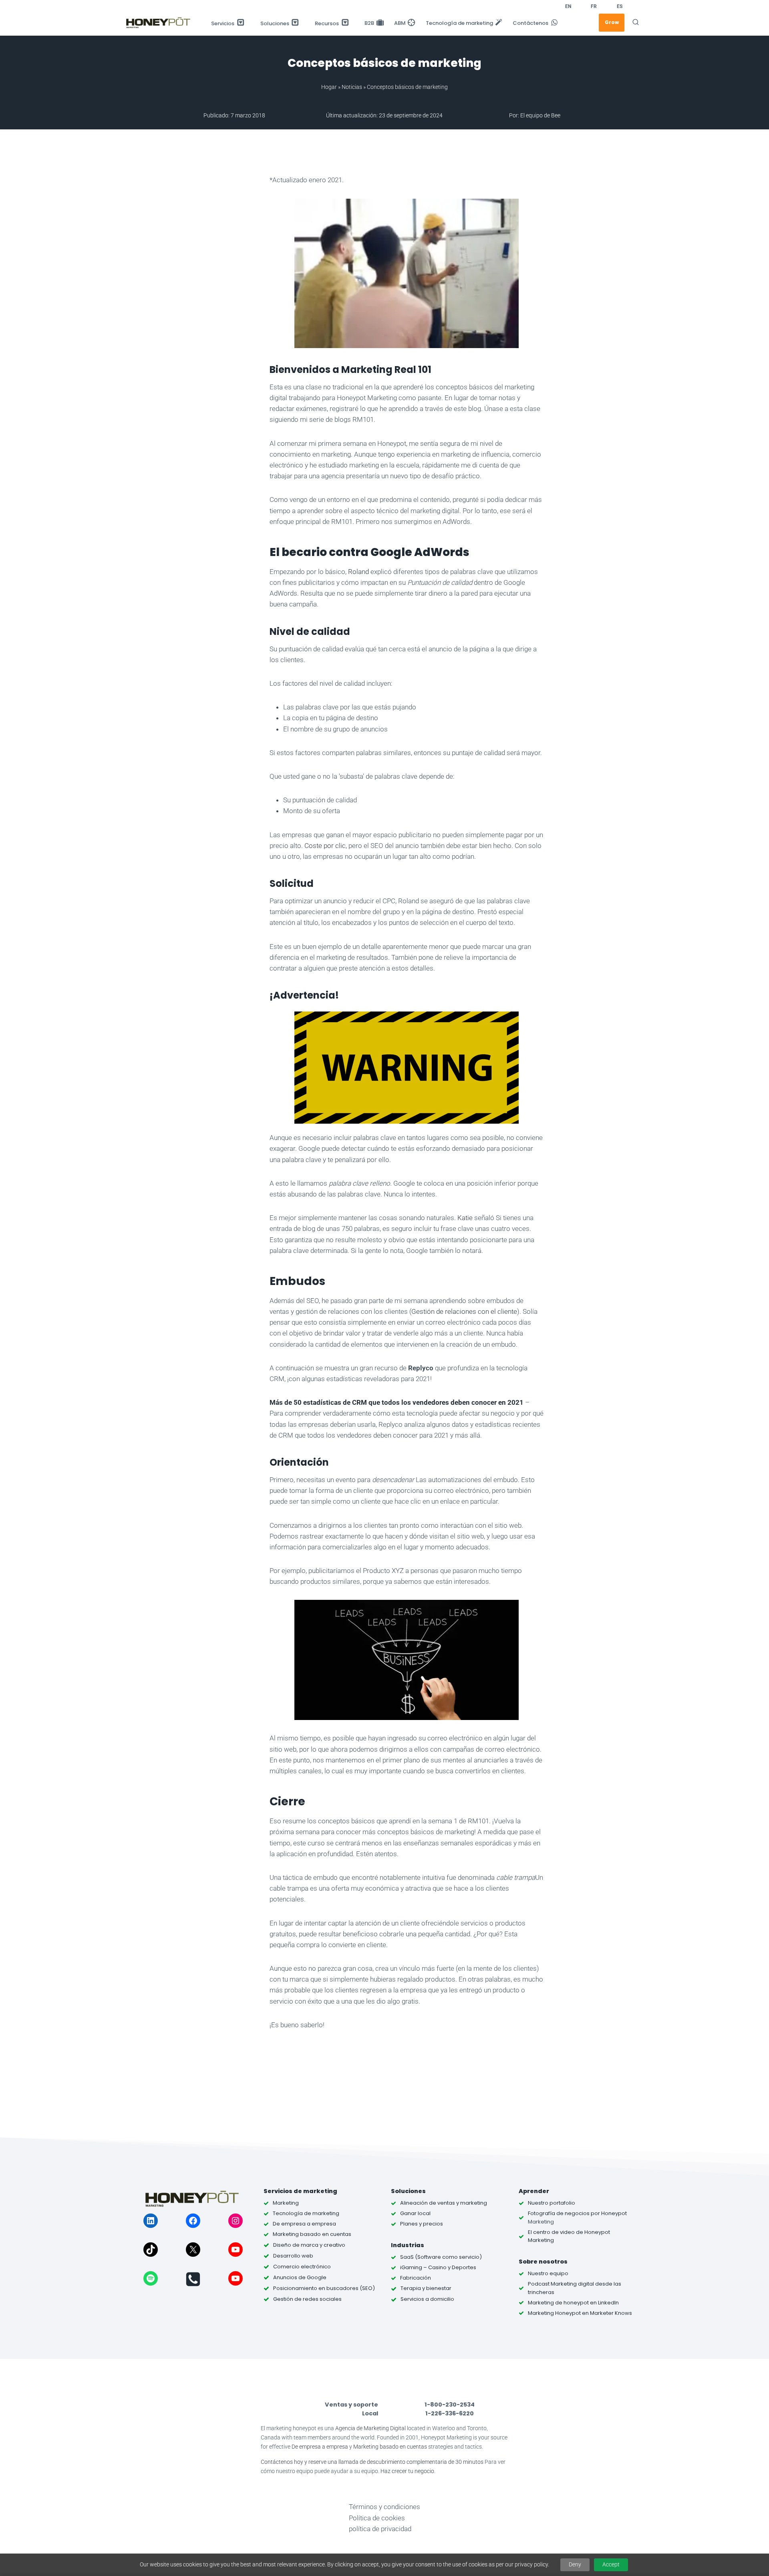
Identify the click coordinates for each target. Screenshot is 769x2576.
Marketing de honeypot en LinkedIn (573, 2303)
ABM (400, 23)
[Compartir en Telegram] (241, 310)
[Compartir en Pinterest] (241, 250)
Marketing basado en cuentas (390, 2447)
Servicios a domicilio (427, 2299)
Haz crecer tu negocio (407, 2471)
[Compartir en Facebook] (241, 210)
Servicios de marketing (300, 2191)
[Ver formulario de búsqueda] (636, 22)
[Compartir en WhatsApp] (241, 290)
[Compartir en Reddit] (241, 350)
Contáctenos (530, 23)
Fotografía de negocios (559, 2213)
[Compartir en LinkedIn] (241, 270)
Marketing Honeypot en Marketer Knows (580, 2313)
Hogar (329, 87)
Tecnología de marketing (459, 23)
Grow (612, 22)
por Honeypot (608, 2213)
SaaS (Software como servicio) (441, 2257)
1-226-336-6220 (450, 2413)
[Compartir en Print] (241, 390)
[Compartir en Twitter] (241, 230)
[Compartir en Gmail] (241, 330)
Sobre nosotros (543, 2262)
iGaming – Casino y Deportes (438, 2267)
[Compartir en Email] (241, 370)
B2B (369, 23)
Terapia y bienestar (426, 2288)
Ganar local (415, 2213)
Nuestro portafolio (552, 2203)
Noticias (352, 87)
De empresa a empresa (320, 2447)
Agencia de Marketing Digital (370, 2428)
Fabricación (416, 2278)
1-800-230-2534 (450, 2405)
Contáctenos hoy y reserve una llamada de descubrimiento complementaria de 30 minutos (372, 2462)
